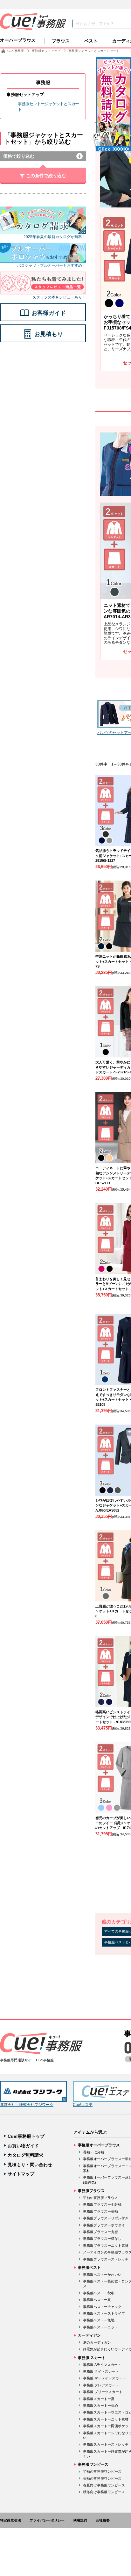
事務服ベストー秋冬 (99, 2293)
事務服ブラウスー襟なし (102, 2239)
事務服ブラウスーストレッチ (106, 2259)
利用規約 (80, 2520)
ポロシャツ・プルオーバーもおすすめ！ (52, 265)
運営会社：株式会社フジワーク (27, 2105)
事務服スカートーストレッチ (106, 2444)
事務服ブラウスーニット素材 (106, 2246)
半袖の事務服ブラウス (100, 2198)
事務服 (43, 82)
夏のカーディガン (97, 2342)
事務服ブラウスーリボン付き (106, 2218)
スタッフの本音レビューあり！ (59, 297)
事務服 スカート (92, 2358)
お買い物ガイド (23, 2146)
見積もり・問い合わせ (30, 2165)
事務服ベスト (89, 2268)
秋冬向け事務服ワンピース (104, 2492)
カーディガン (89, 2335)
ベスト (91, 41)
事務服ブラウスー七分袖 (102, 2204)
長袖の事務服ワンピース (102, 2478)
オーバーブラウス (18, 40)
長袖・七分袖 (93, 2152)
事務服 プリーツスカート (103, 2392)
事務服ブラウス (91, 2191)
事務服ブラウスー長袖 (100, 2211)
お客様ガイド (49, 313)
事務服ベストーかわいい (102, 2275)
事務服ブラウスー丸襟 (100, 2232)
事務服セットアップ (25, 94)
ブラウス (61, 41)
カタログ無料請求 (25, 2155)
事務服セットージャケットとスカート (48, 107)
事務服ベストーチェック (102, 2307)
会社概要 (103, 2520)
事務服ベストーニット (100, 2327)
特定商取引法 (10, 2520)
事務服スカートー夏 (99, 2399)
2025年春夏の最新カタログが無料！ (55, 237)
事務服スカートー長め (100, 2405)
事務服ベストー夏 (97, 2300)
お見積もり (49, 334)
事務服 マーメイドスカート (104, 2378)
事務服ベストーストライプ (104, 2313)
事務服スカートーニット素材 (106, 2419)
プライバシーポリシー (47, 2520)
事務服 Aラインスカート (102, 2365)
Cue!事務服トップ (26, 2136)
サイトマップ (21, 2174)
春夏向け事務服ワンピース (104, 2485)
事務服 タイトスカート (101, 2371)
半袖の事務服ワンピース (102, 2471)
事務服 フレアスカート (101, 2385)
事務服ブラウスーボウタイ (104, 2225)
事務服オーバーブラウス (99, 2145)
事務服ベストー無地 (99, 2320)
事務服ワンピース (93, 2464)
